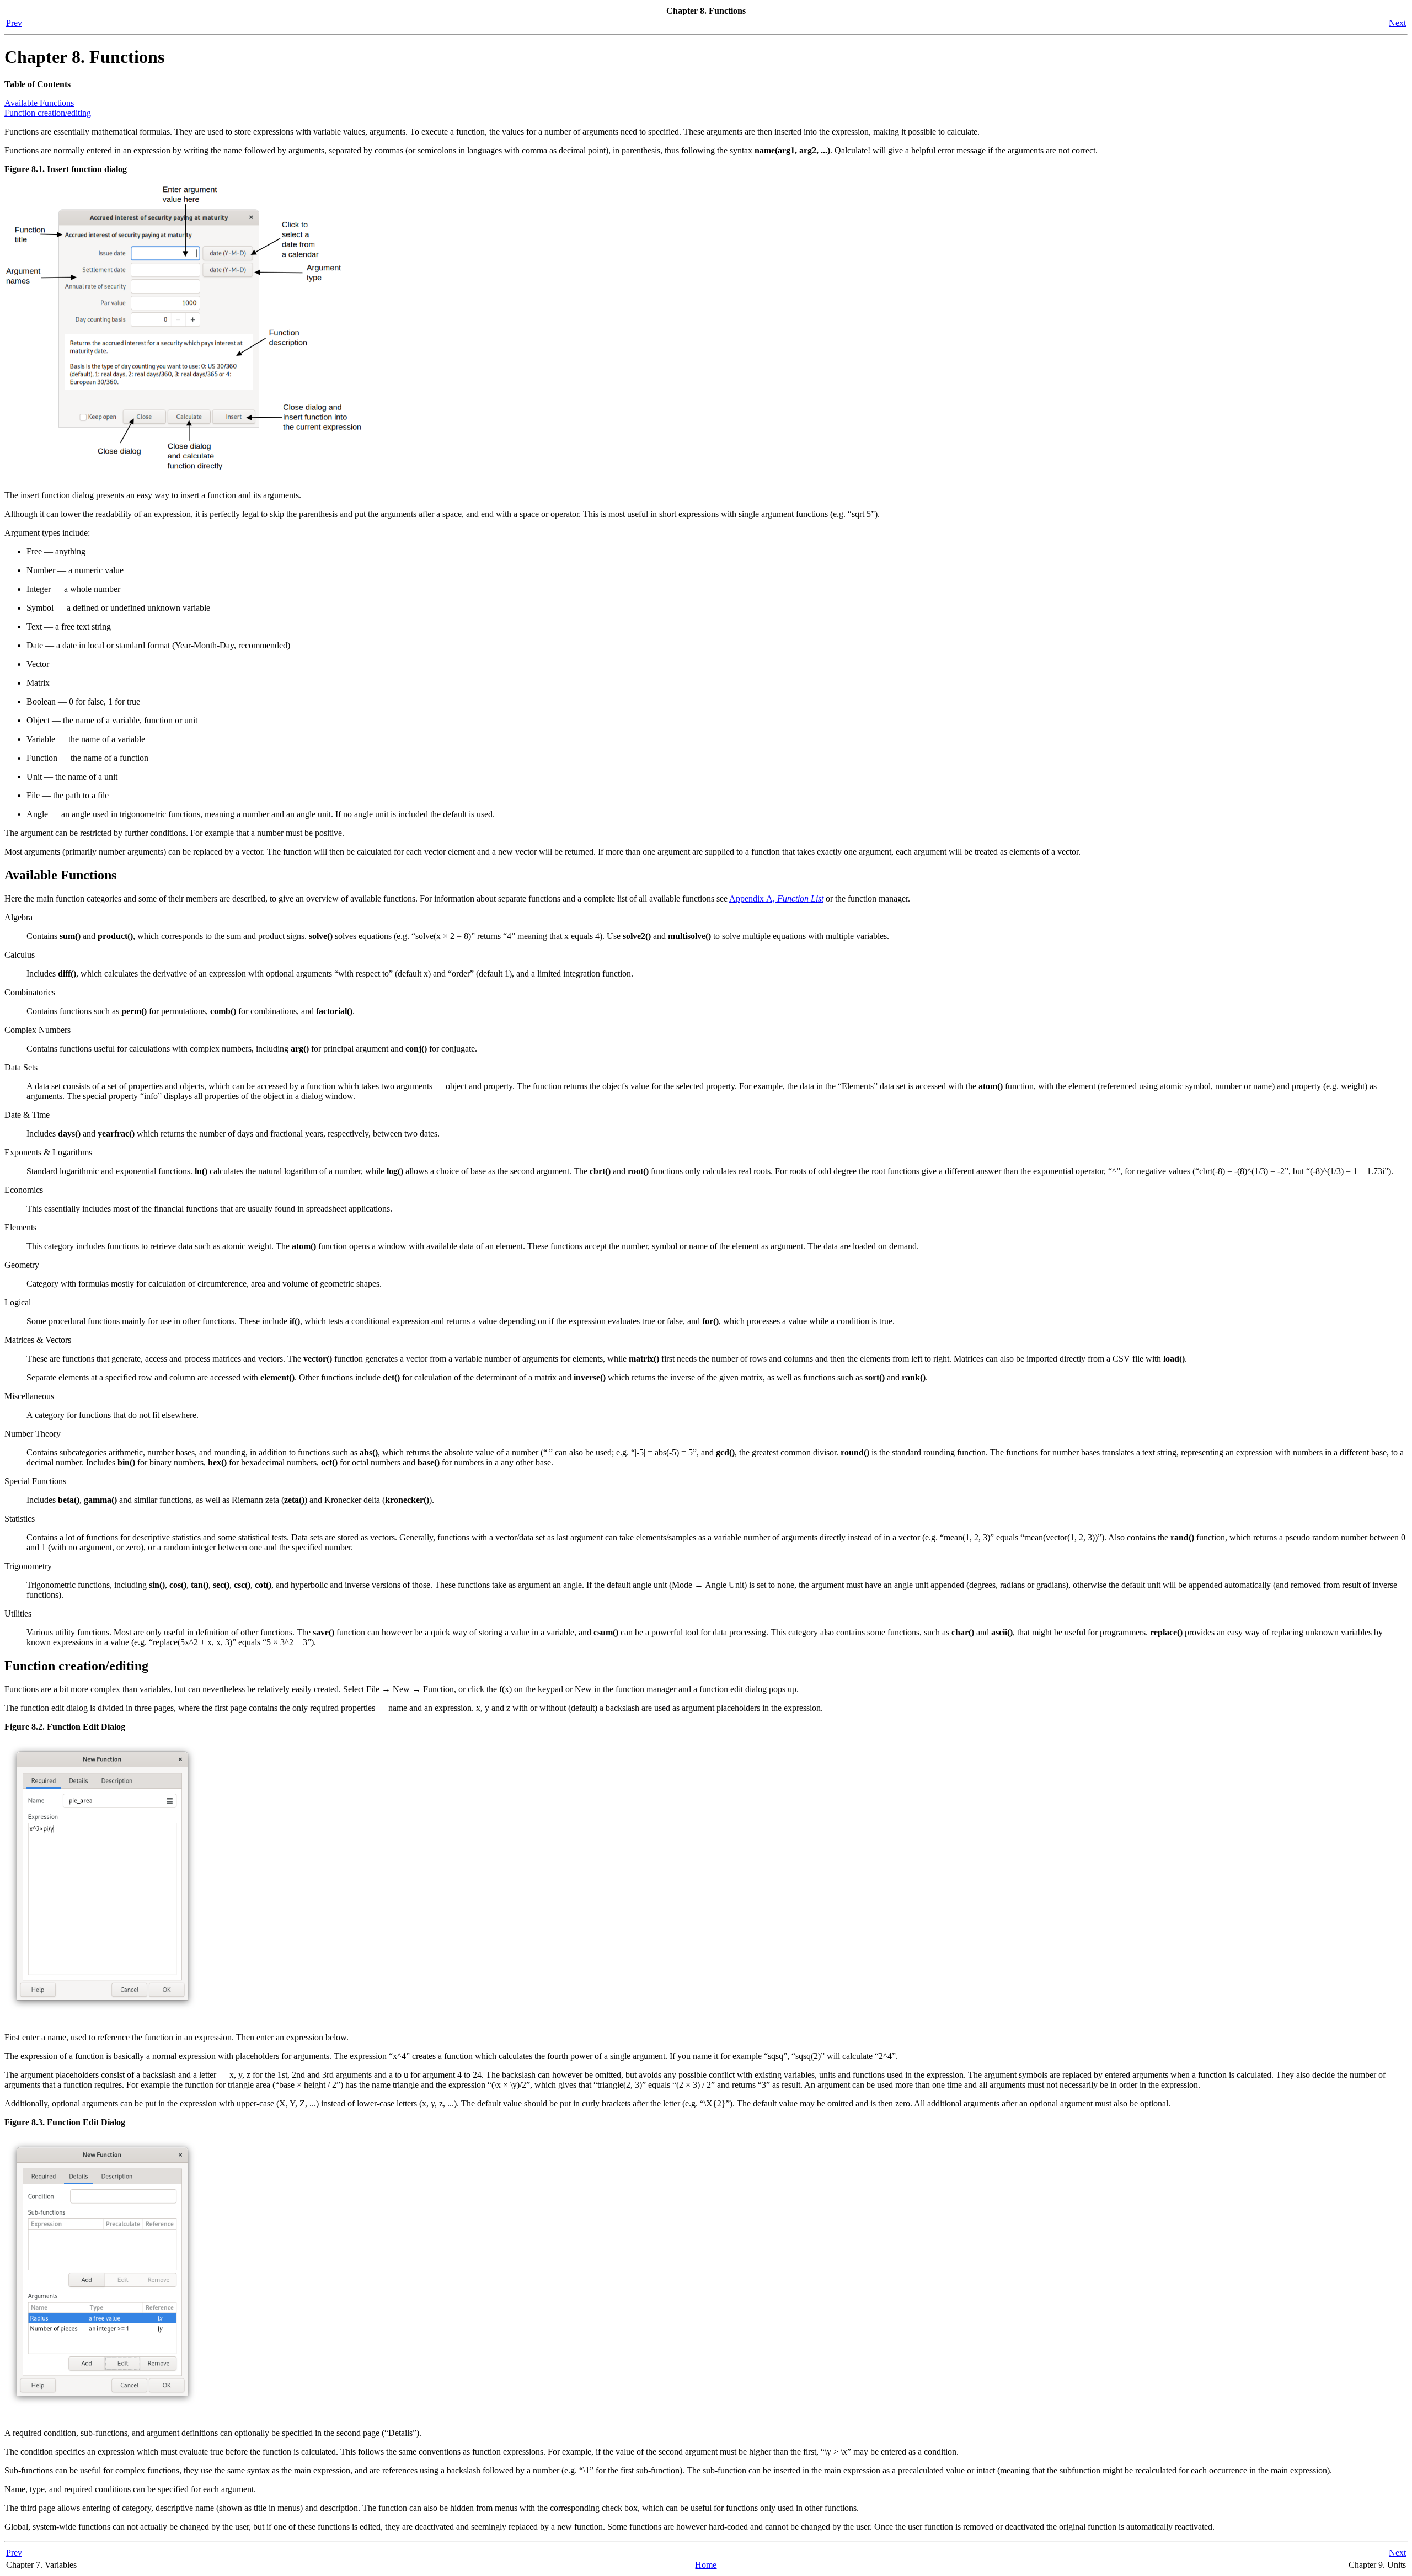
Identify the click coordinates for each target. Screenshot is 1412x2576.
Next (1397, 23)
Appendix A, (776, 898)
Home (706, 2565)
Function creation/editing (48, 113)
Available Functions (39, 103)
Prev (14, 23)
